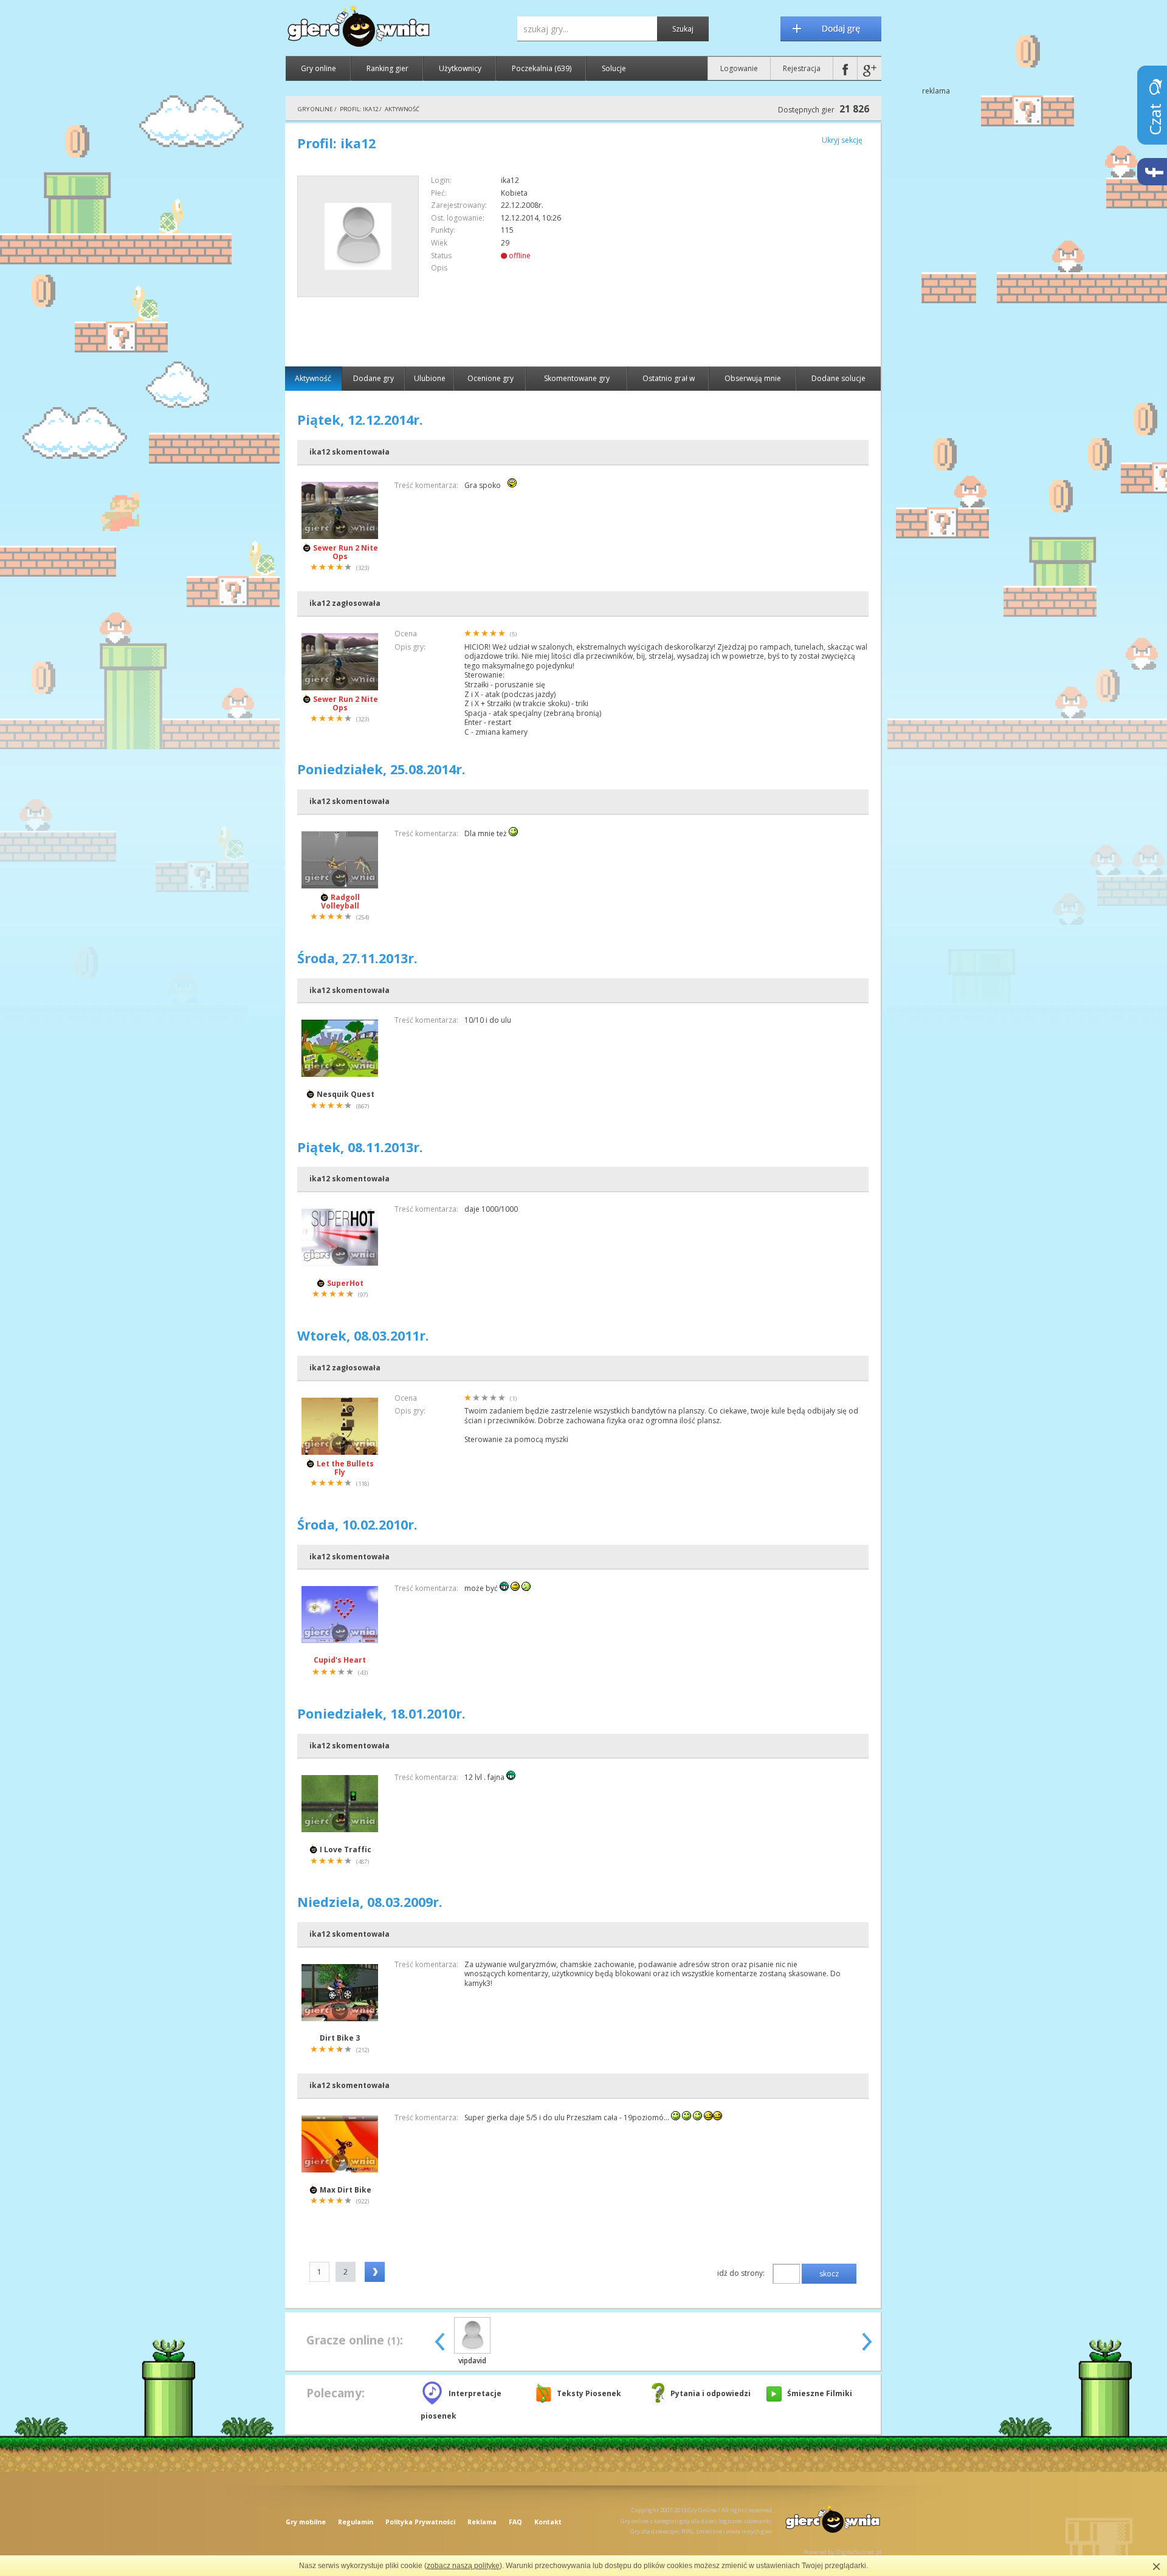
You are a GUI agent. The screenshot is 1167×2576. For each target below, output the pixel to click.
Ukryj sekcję (842, 140)
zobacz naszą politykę (463, 2566)
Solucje (614, 68)
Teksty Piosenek (589, 2393)
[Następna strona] (375, 2272)
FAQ (515, 2522)
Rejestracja (802, 68)
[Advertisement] (766, 261)
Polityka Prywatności (420, 2522)
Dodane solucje (838, 378)
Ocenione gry (491, 378)
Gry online (318, 68)
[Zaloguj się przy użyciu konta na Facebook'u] (845, 68)
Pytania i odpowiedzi (711, 2393)
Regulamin (356, 2522)
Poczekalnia (542, 68)
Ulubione (430, 378)
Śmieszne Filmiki (820, 2393)
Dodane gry (374, 378)
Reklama (482, 2522)
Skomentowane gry (577, 378)
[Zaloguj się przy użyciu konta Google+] (869, 68)
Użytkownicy (460, 68)
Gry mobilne (306, 2522)
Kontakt (548, 2522)
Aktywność (313, 378)
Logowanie (739, 68)
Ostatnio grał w (669, 378)
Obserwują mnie (753, 378)
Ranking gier (387, 68)
